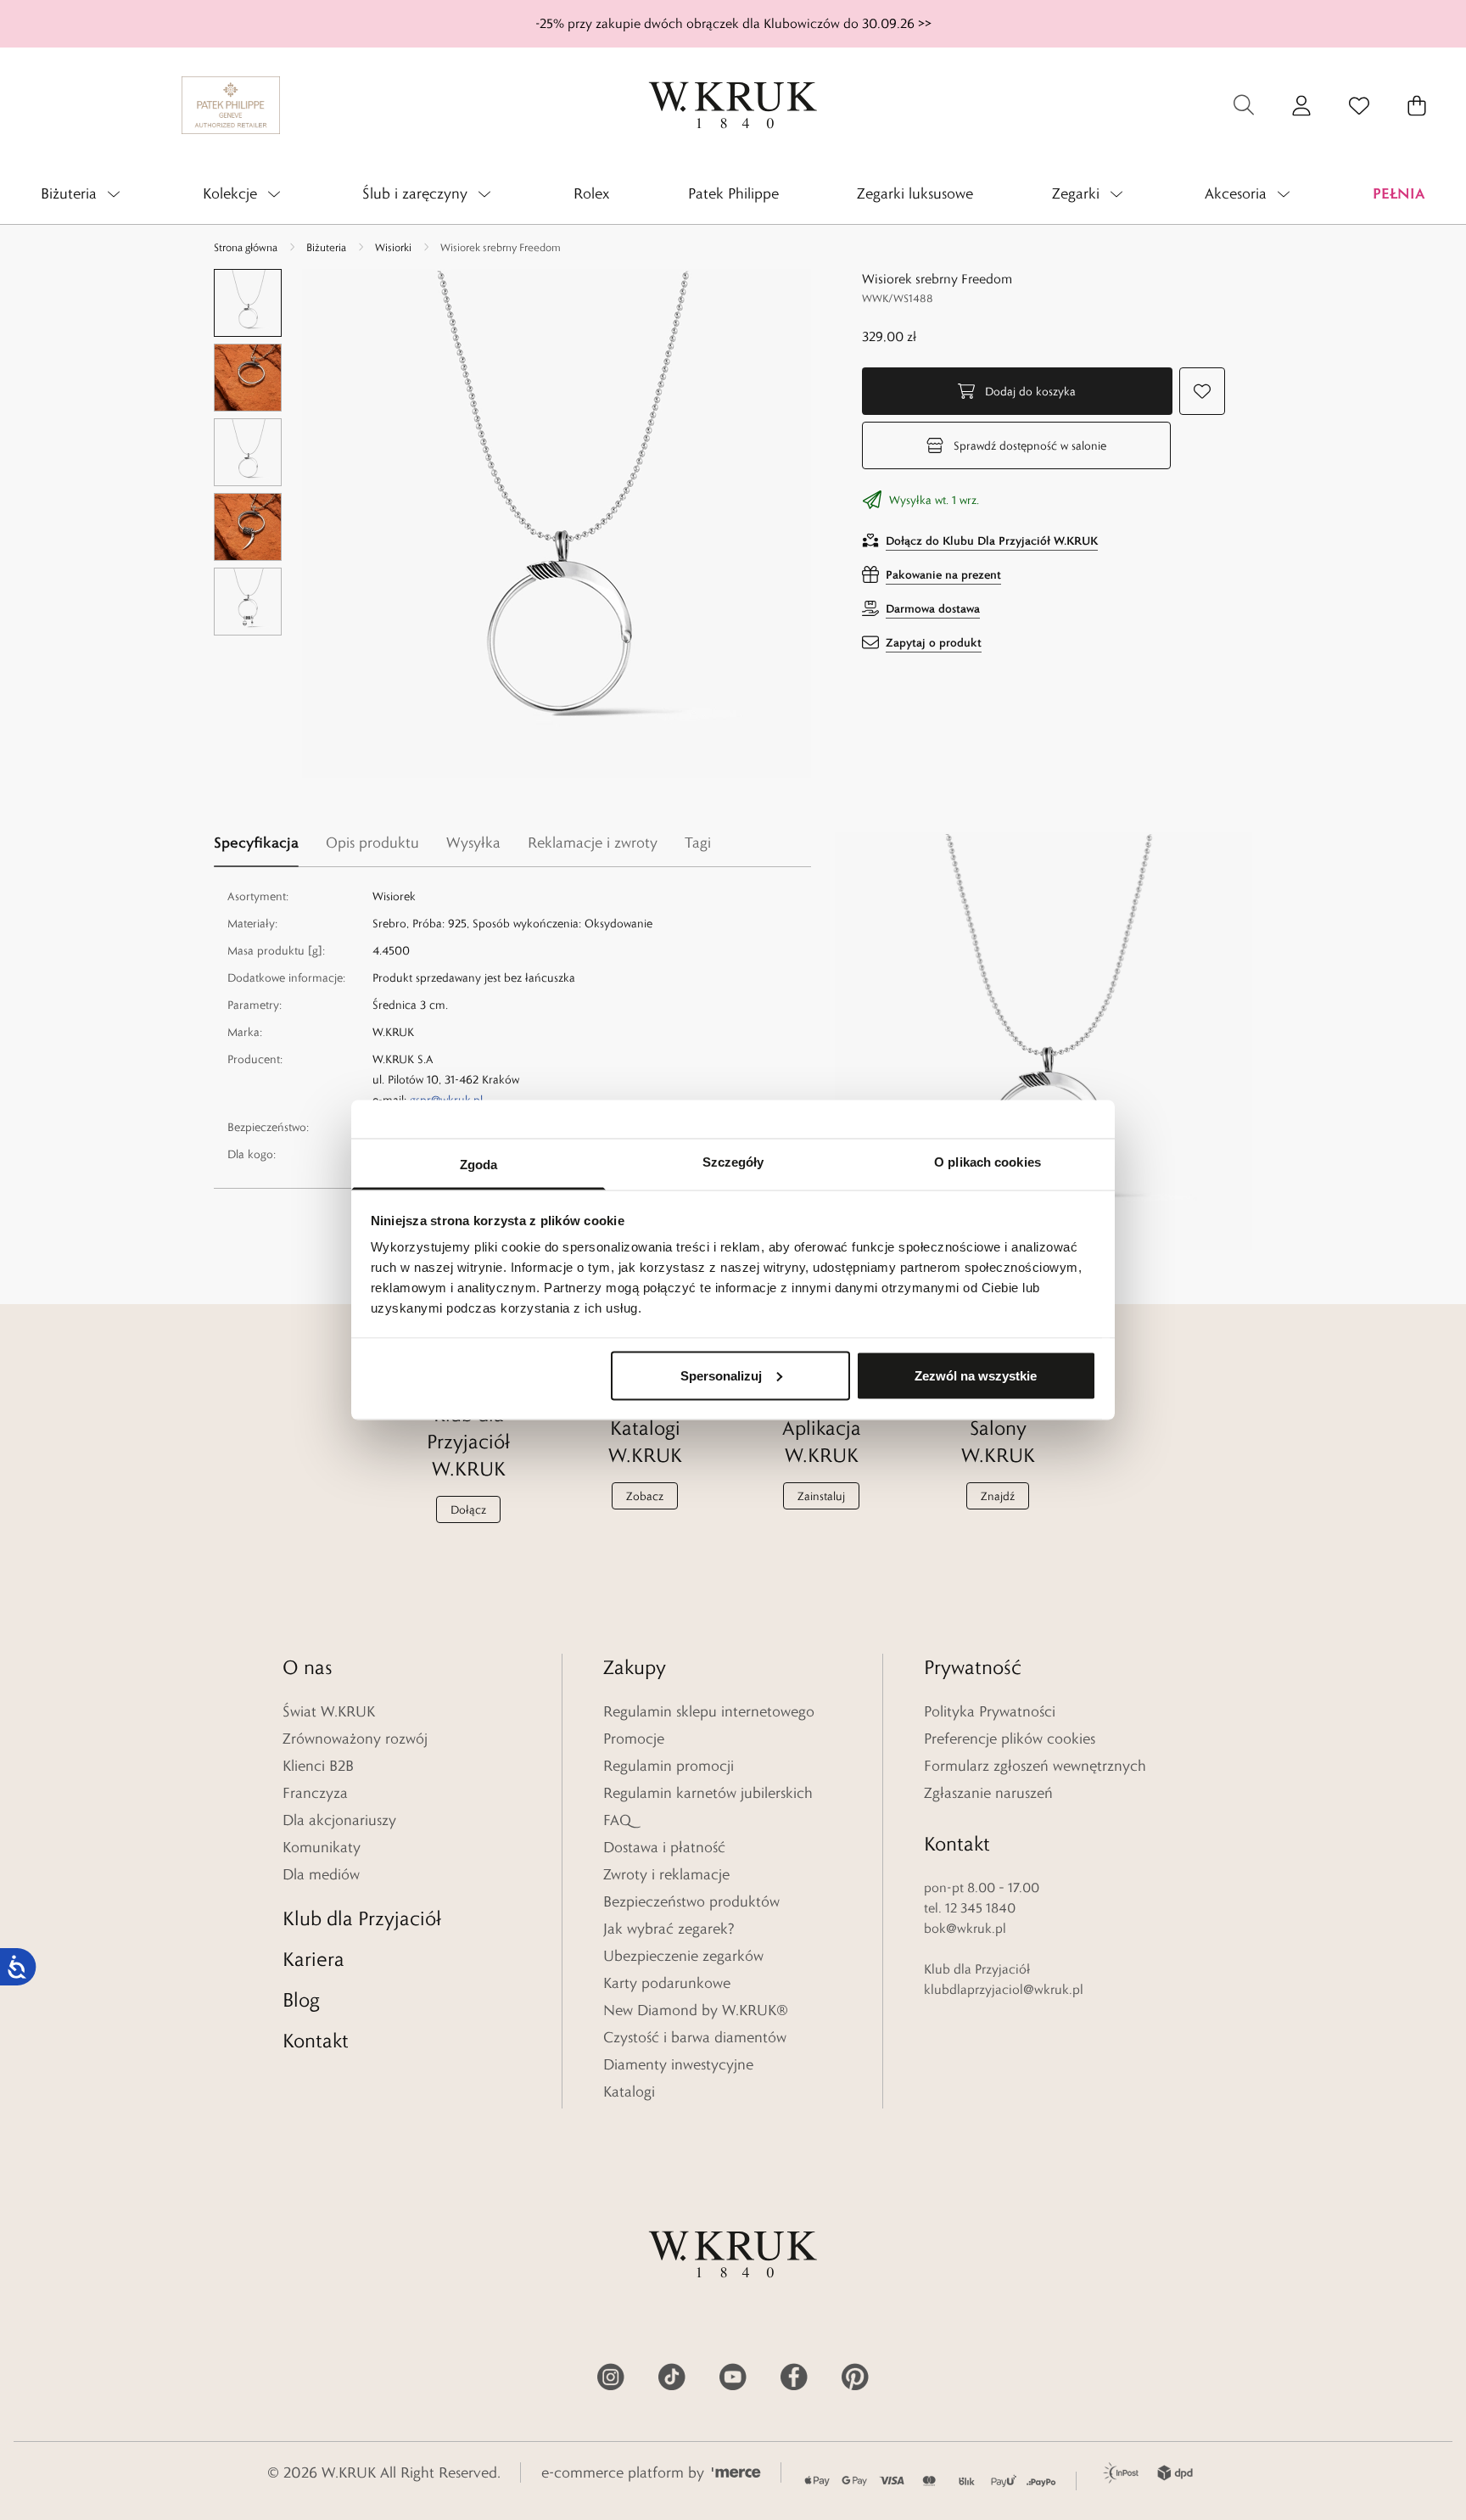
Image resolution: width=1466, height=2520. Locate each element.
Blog (301, 1999)
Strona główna (246, 247)
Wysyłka (473, 843)
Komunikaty (322, 1847)
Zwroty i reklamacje (666, 1874)
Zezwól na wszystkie (976, 1375)
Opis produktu (372, 843)
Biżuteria (326, 247)
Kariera (313, 1959)
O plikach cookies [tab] (988, 1162)
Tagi (698, 843)
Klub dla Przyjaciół (362, 1918)
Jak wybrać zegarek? (669, 1929)
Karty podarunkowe (667, 1983)
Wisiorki (393, 247)
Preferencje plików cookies (1010, 1739)
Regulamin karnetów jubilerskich (708, 1793)
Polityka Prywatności (990, 1711)
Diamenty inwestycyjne (678, 2064)
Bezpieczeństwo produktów (691, 1901)
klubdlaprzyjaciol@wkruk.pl (1004, 1989)
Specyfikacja (256, 842)
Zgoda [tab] (479, 1165)
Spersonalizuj (721, 1375)
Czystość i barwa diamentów (695, 2037)
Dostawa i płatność (664, 1847)
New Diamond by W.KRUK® (696, 2010)
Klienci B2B (318, 1766)
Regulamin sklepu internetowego (709, 1711)
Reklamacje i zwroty (593, 843)
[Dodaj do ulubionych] (1202, 391)
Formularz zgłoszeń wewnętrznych (1035, 1766)
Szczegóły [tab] (733, 1162)
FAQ (617, 1820)
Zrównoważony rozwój (355, 1739)
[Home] (733, 105)
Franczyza (315, 1793)
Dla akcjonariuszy (339, 1820)
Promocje (634, 1739)
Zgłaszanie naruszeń (988, 1793)
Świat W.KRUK (329, 1711)
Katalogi (629, 2092)
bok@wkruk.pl (965, 1928)
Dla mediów (321, 1874)
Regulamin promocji (669, 1766)
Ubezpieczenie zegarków (683, 1956)
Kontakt (316, 2040)
